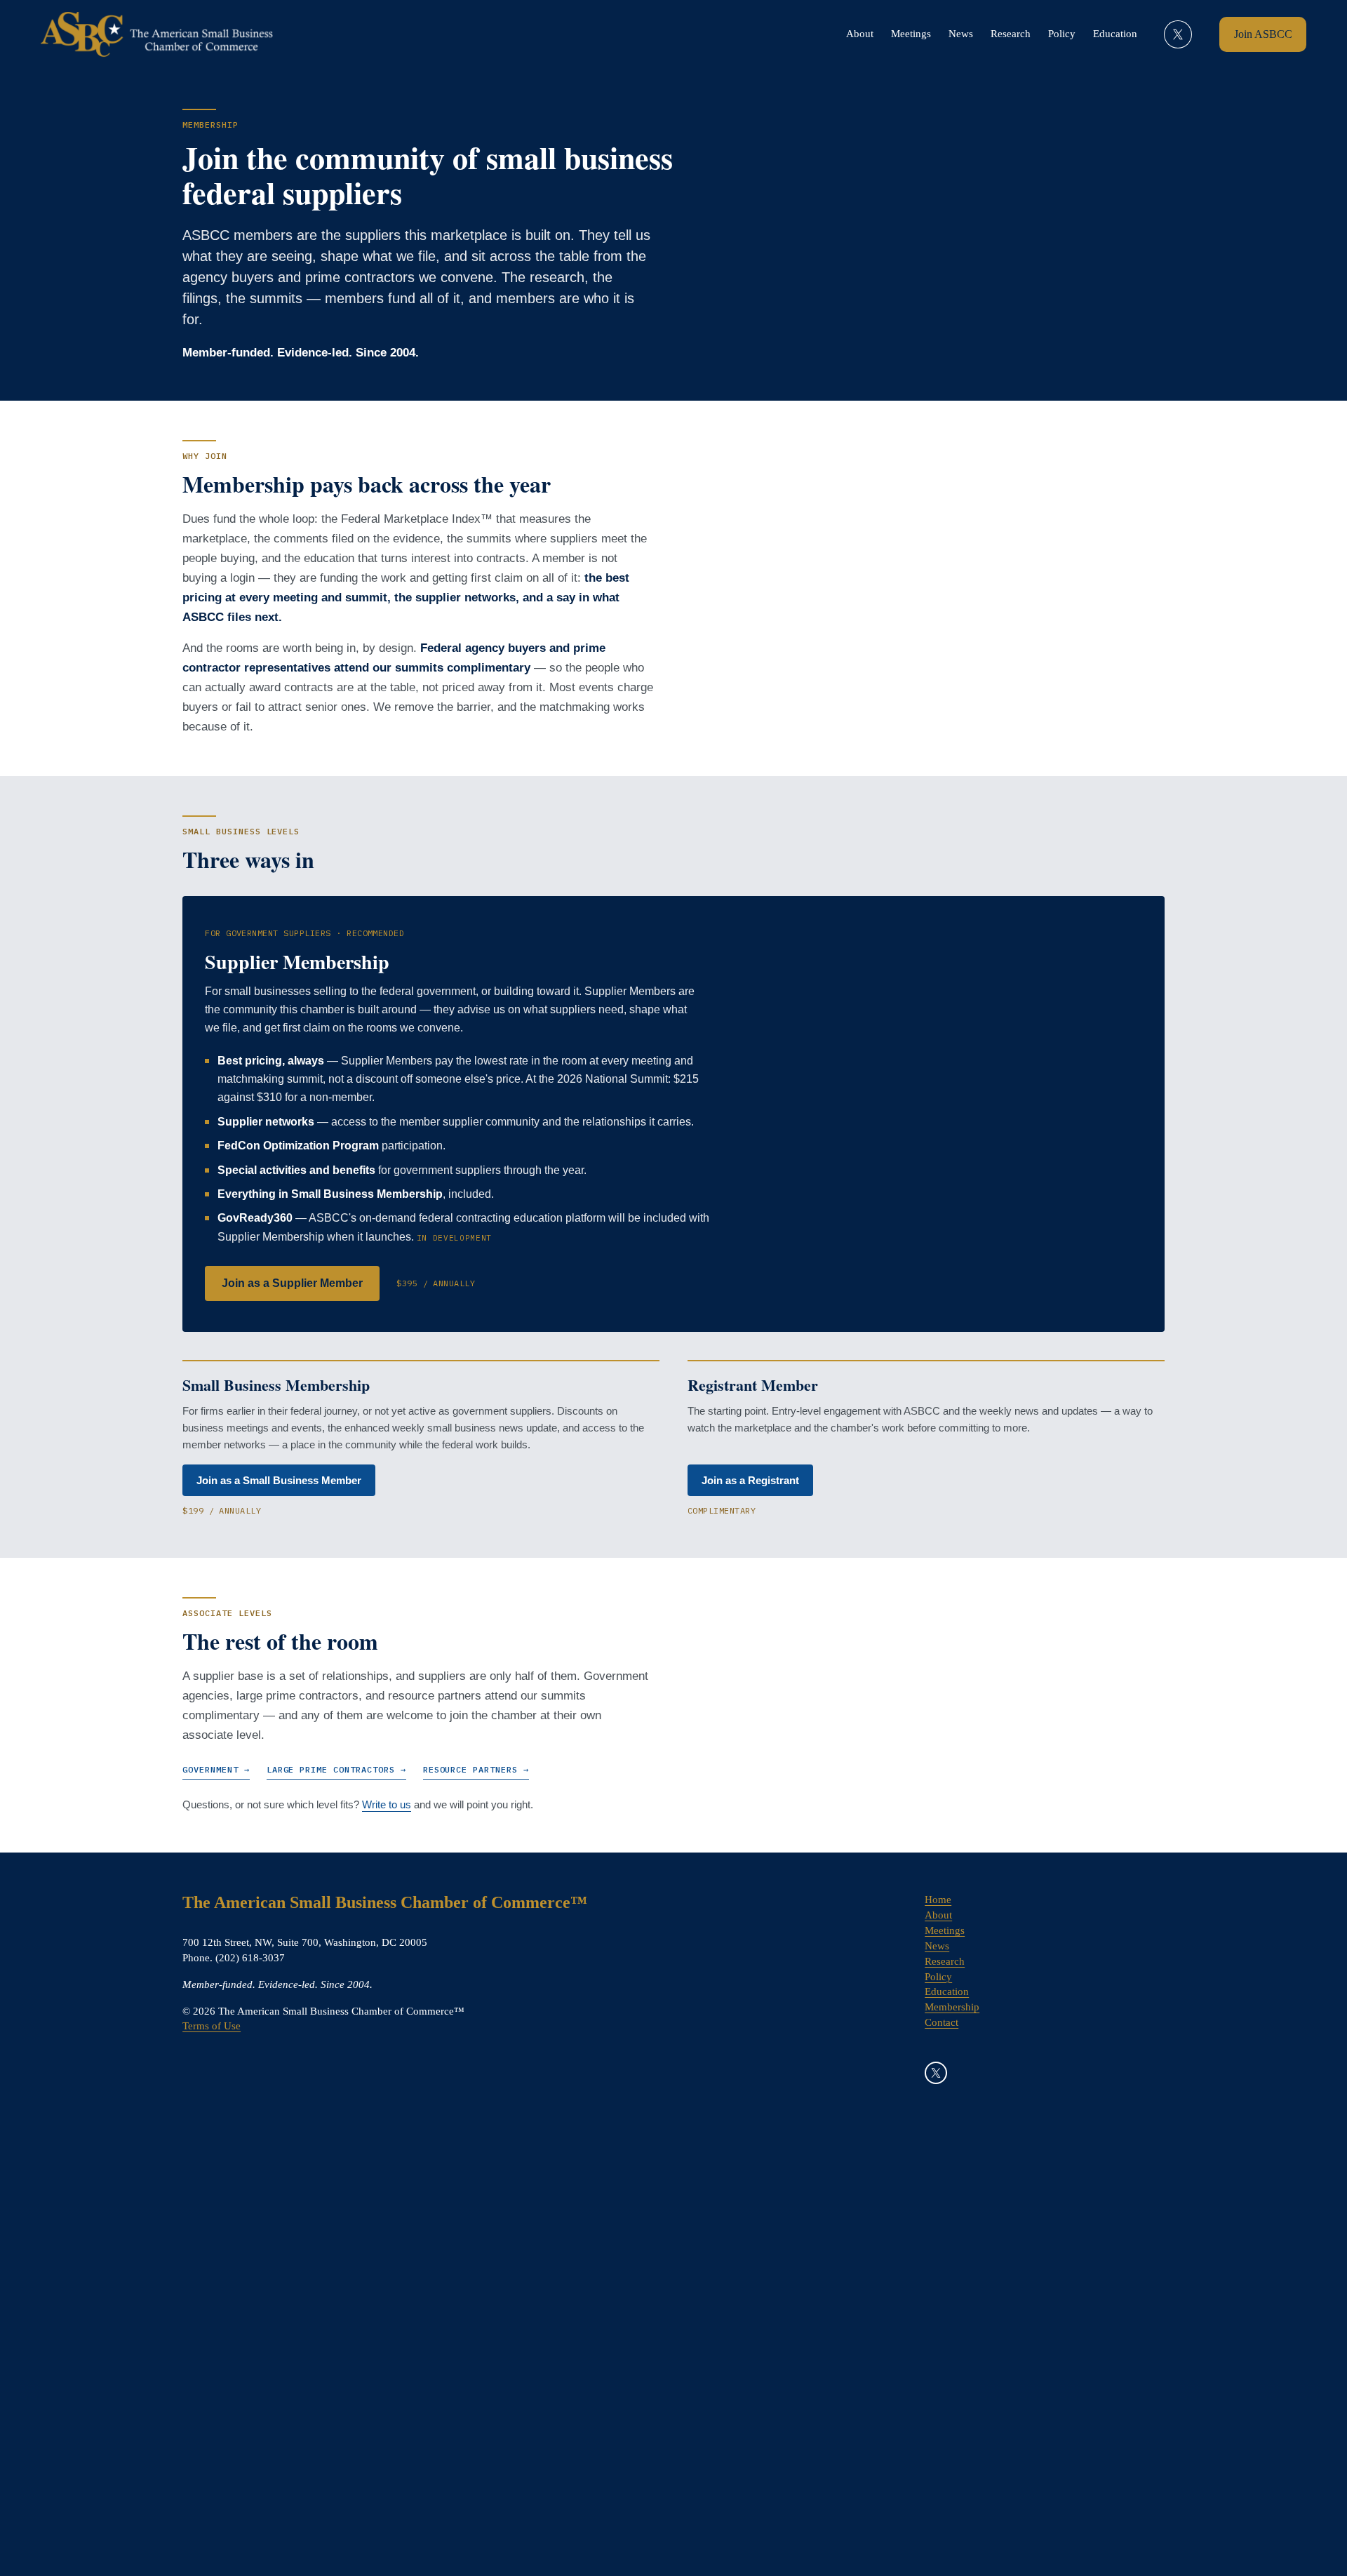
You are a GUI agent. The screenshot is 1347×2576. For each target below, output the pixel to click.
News (961, 34)
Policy (1062, 34)
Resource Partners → (476, 1769)
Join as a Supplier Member (292, 1283)
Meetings (911, 34)
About (860, 34)
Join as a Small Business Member (279, 1480)
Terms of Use (212, 2026)
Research (1011, 34)
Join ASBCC (1263, 34)
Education (1115, 34)
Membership (952, 2007)
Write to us (387, 1804)
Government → (216, 1769)
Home (938, 1900)
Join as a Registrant (750, 1480)
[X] (1178, 34)
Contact (941, 2022)
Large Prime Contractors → (336, 1769)
